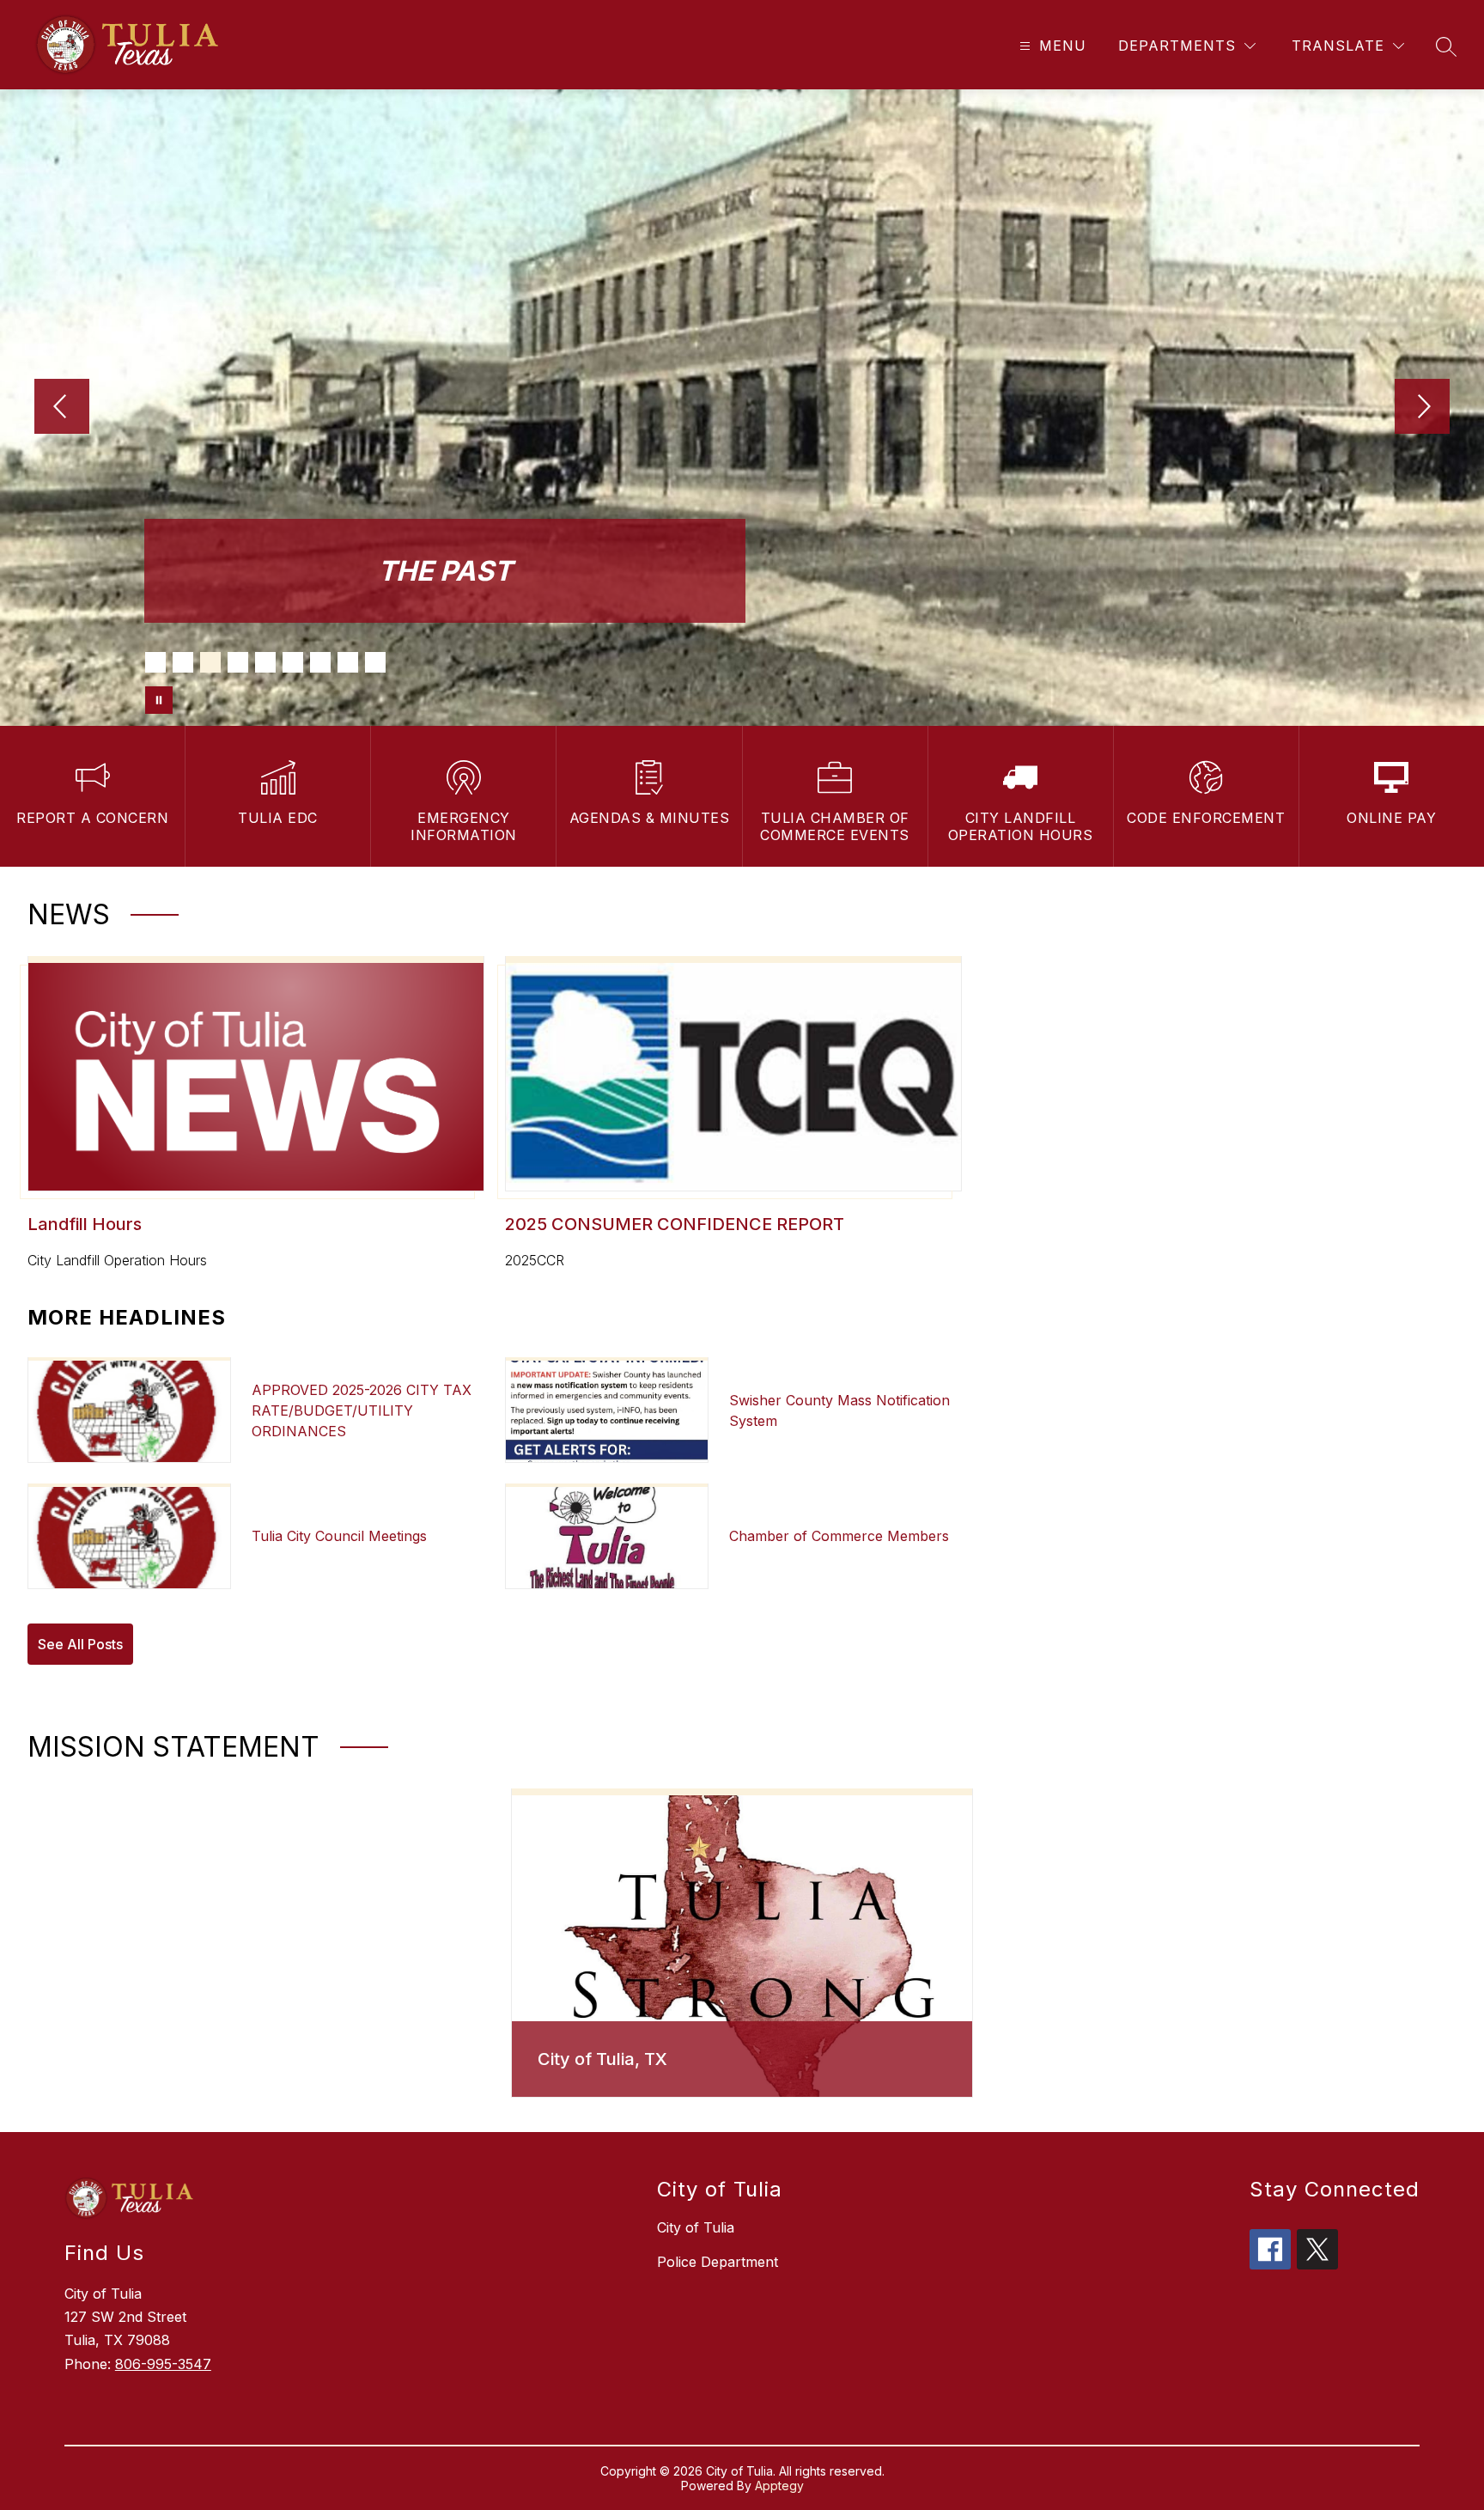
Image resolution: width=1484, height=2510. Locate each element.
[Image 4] (238, 662)
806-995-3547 (163, 2364)
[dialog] (742, 1943)
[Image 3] (210, 662)
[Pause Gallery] (159, 700)
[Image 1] (155, 662)
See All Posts (80, 1644)
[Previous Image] (62, 408)
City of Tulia (696, 2227)
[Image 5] (265, 662)
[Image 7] (320, 662)
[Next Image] (1422, 408)
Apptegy (779, 2486)
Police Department (718, 2262)
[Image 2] (183, 662)
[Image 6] (293, 662)
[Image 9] (375, 662)
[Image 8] (348, 662)
